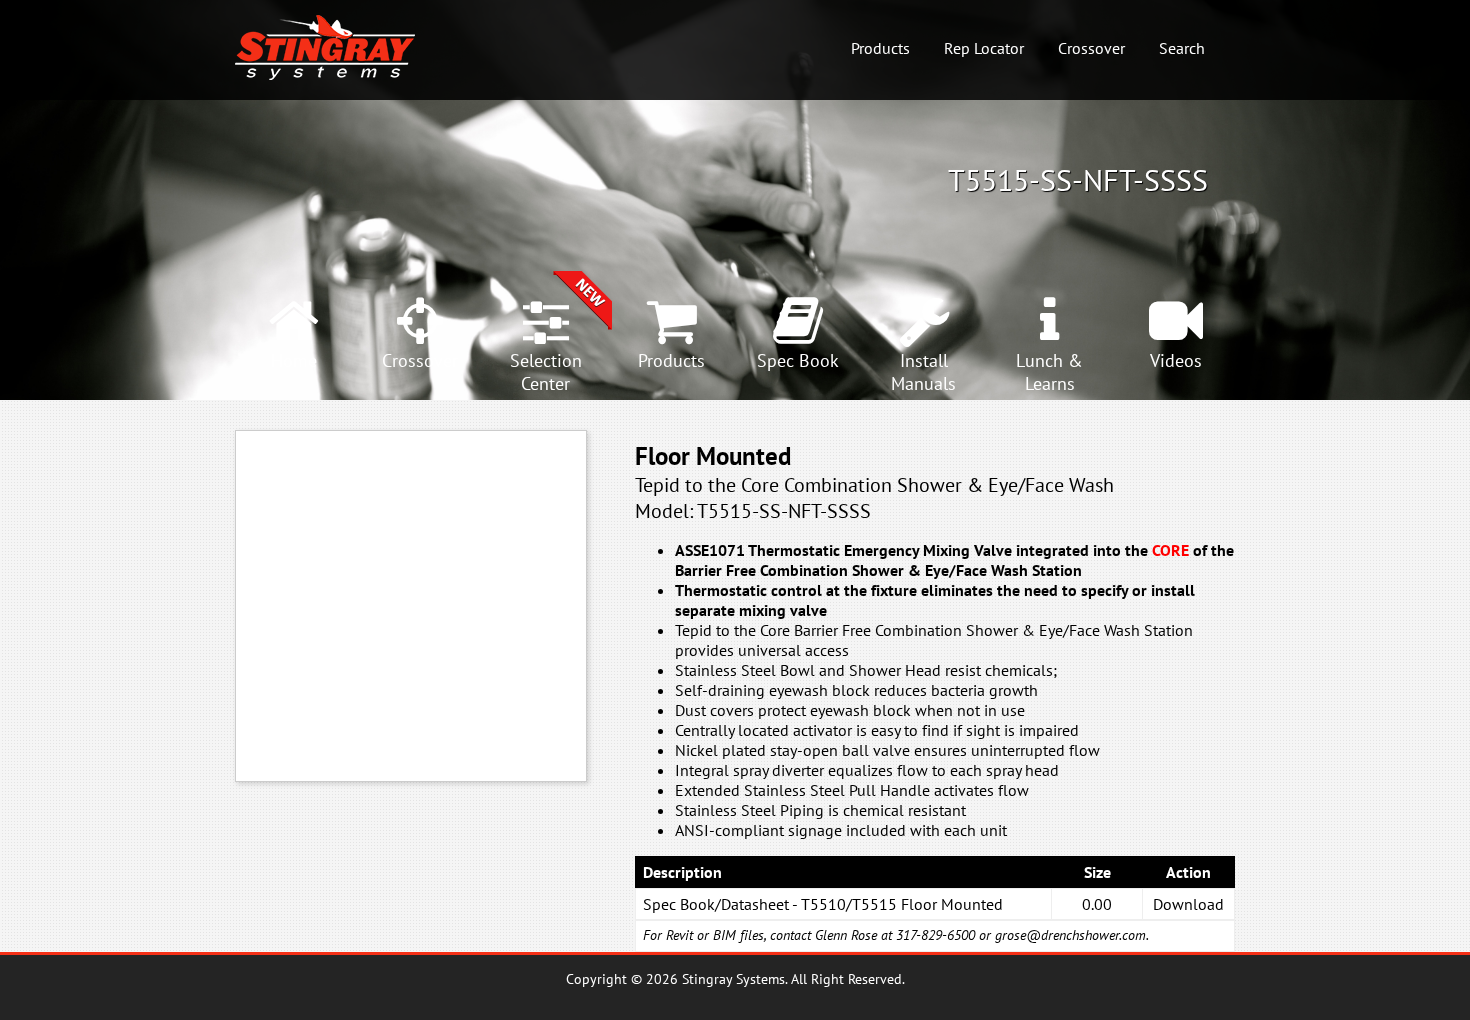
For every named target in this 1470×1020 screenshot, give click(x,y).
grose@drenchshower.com (1070, 935)
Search (1182, 48)
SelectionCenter (546, 372)
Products (880, 48)
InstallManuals (923, 372)
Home (294, 360)
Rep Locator (984, 48)
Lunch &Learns (1049, 372)
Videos (1176, 360)
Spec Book (798, 360)
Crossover (1091, 48)
